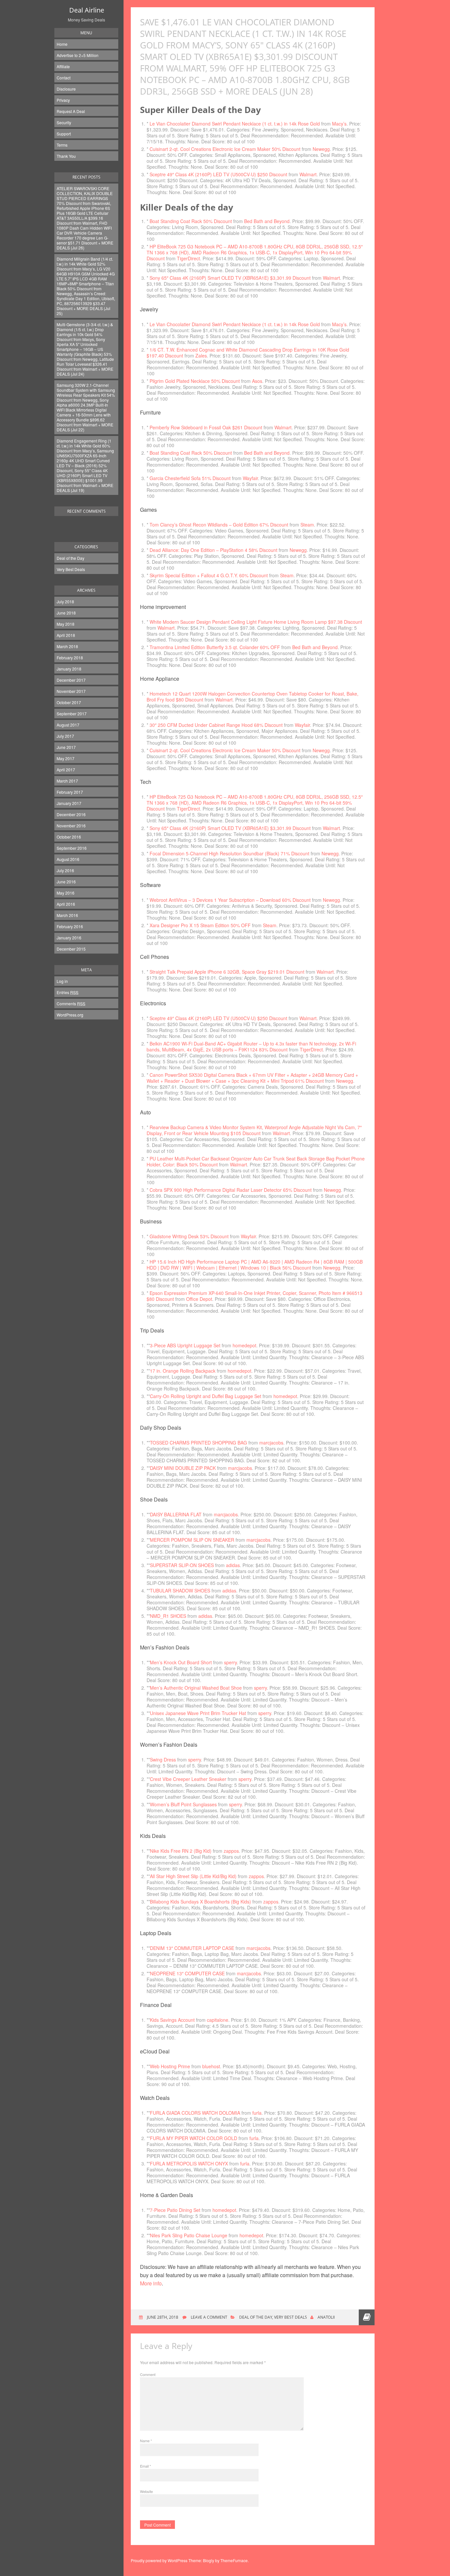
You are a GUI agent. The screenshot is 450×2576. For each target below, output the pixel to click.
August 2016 (68, 859)
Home (62, 44)
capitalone (218, 2020)
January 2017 (69, 803)
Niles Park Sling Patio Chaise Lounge (189, 2235)
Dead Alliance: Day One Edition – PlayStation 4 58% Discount (213, 550)
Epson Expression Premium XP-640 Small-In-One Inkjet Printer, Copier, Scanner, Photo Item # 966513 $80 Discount (254, 1296)
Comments (71, 1003)
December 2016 (71, 814)
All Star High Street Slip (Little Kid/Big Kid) (193, 1876)
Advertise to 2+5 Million (78, 55)
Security (64, 122)
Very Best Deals (71, 569)
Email (145, 2466)
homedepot (244, 1345)
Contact (64, 78)
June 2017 (66, 747)
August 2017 (68, 725)
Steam (307, 525)
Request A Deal (71, 111)
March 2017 (67, 781)
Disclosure (66, 89)
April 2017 (66, 770)
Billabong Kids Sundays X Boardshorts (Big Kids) (200, 1902)
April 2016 (66, 904)
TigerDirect (188, 258)
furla (257, 2113)
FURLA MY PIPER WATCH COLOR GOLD (194, 2138)
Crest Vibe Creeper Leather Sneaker (188, 1779)
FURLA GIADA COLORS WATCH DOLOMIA (195, 2113)
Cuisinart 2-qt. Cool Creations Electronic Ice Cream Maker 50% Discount (225, 149)
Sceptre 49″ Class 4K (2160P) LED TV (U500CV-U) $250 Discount (218, 174)
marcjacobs (271, 1443)
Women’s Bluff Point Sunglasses (183, 1804)
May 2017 (66, 758)
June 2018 (66, 613)
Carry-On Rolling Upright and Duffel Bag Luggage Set (206, 1396)
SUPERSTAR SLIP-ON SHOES (182, 1565)
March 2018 (67, 646)
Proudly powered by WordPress (159, 2560)
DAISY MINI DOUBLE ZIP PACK (183, 1468)
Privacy (63, 100)
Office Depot (199, 1299)
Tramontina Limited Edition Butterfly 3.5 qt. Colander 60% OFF (215, 647)
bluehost (211, 2066)
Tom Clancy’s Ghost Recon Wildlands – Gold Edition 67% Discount (219, 525)
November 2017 (71, 691)
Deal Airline (87, 10)
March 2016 (67, 915)
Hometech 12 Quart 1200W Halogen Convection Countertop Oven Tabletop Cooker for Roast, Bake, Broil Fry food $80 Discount (253, 697)
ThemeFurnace (234, 2560)
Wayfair (250, 478)
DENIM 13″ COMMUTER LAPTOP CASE (192, 1948)
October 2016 (69, 837)
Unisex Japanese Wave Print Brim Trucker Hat (198, 1713)
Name (146, 2441)
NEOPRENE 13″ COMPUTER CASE (187, 1973)
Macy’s (339, 124)
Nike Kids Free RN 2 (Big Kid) (181, 1851)
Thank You (66, 156)
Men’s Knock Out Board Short (181, 1662)
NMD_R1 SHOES (168, 1616)
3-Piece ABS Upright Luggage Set (185, 1345)
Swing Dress (163, 1760)
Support (64, 134)
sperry (230, 1662)
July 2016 (65, 870)
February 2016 (70, 926)
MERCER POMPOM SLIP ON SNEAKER (192, 1540)
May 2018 (66, 624)
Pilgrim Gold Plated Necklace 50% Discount (195, 381)
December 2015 (71, 949)
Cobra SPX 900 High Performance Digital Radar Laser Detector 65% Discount (231, 1190)
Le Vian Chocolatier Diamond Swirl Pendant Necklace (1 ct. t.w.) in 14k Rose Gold (235, 124)
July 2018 (65, 601)
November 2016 (71, 826)
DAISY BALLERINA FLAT (176, 1514)
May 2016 (66, 893)
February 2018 (70, 658)
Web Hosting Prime (170, 2066)
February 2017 (70, 792)
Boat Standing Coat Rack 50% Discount (191, 221)
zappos (231, 1851)
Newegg (321, 149)
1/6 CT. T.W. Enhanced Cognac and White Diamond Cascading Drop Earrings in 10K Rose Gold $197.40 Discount (248, 353)
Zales (201, 356)
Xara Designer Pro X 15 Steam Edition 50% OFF (200, 925)
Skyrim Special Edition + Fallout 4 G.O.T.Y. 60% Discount (209, 575)
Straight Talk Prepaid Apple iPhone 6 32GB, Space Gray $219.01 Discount (227, 972)
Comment (148, 2374)
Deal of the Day (70, 558)
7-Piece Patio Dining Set (175, 2210)
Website (146, 2491)
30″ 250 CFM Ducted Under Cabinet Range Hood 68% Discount (216, 725)
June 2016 (66, 882)
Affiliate (63, 66)
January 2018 (69, 669)
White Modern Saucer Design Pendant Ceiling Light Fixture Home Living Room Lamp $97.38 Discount (256, 622)
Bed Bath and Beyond (267, 221)
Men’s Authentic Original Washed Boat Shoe (196, 1688)
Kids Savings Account (172, 2020)
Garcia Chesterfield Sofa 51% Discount (190, 478)
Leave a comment (209, 2317)
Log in (62, 981)
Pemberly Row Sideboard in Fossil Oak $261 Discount (206, 427)
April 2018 (66, 635)
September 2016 (72, 848)
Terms (62, 145)
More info (151, 2283)
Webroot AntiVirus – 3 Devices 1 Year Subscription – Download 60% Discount (230, 900)
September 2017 (72, 714)
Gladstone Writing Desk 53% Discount (189, 1236)
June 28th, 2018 (162, 2317)
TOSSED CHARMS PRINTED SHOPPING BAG (198, 1443)
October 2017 (69, 702)
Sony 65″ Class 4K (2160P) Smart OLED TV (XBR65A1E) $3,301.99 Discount (230, 278)
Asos (257, 381)
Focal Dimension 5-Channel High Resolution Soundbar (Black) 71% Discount (229, 853)
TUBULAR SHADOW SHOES (180, 1590)
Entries (68, 992)
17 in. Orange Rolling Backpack (183, 1371)
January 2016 (69, 938)
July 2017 (65, 736)
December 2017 (71, 680)
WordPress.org (70, 1015)
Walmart (308, 174)
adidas (233, 1565)
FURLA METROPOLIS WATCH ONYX (189, 2163)
